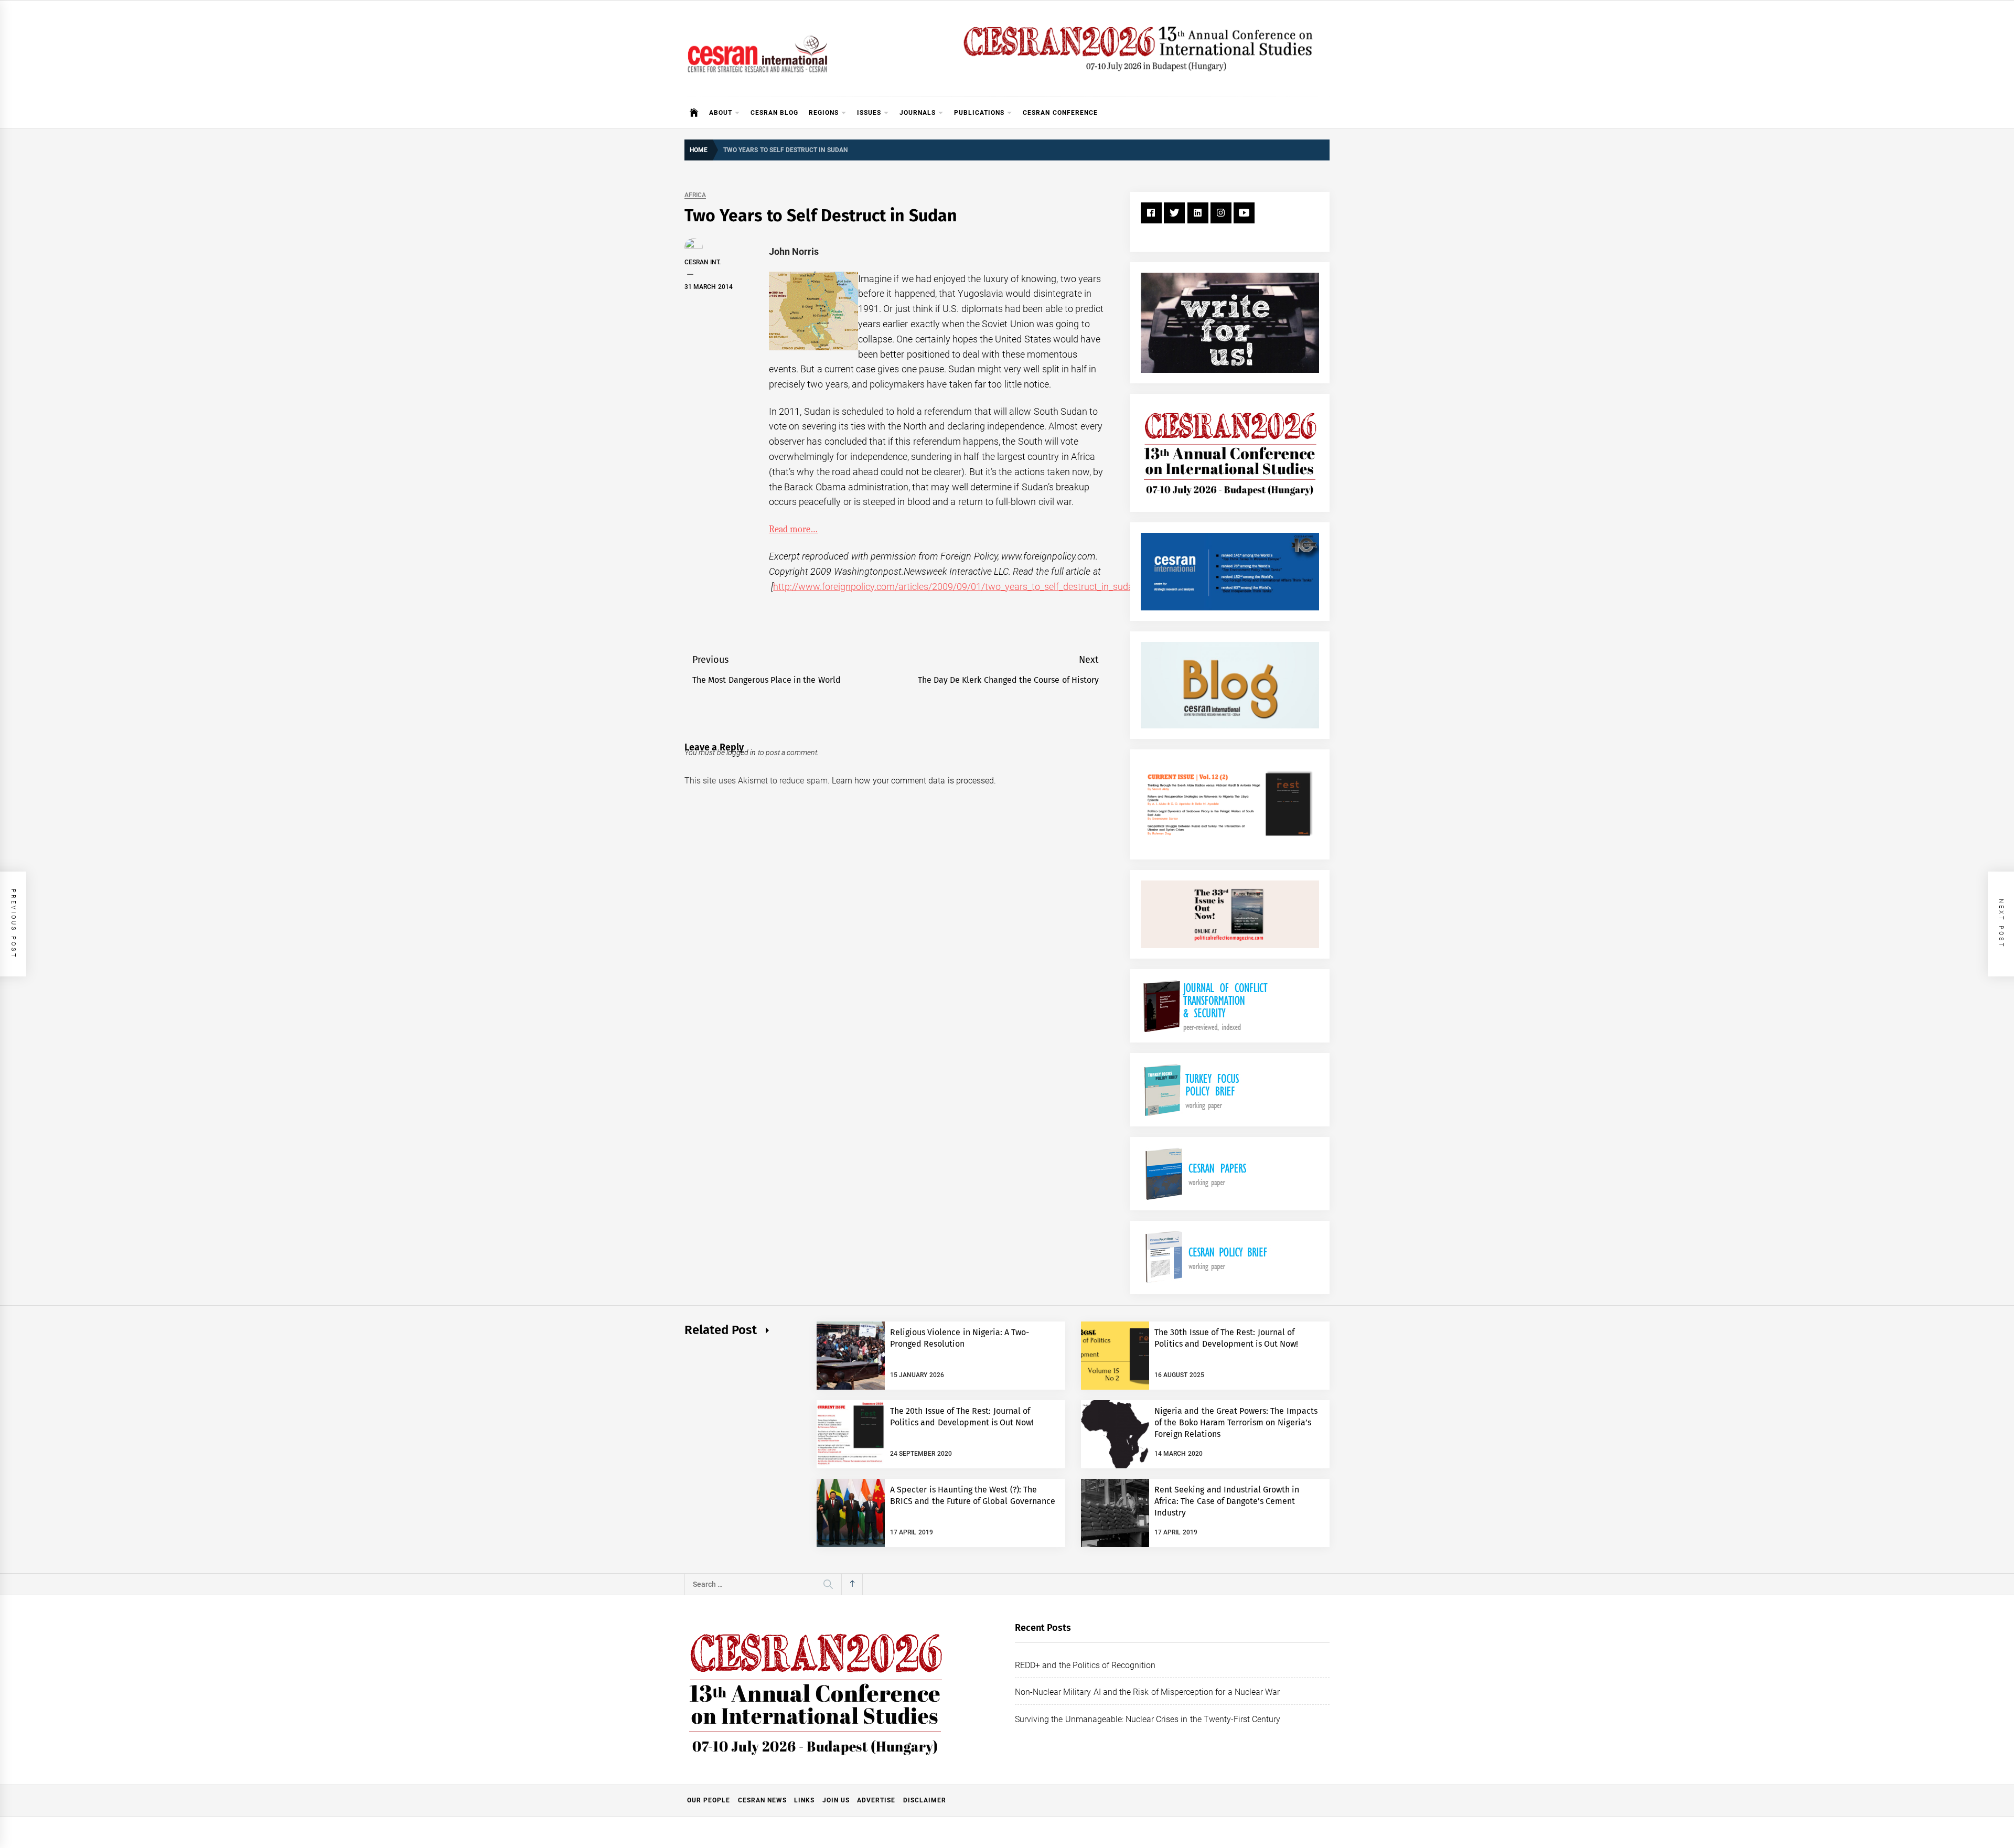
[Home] (694, 113)
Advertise (876, 1800)
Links (804, 1800)
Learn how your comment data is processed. (914, 781)
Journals (918, 113)
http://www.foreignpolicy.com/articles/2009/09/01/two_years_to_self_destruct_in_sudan (956, 587)
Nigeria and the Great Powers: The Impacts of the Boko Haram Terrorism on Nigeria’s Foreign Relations (1236, 1423)
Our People (709, 1800)
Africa (695, 195)
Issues (869, 113)
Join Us (836, 1800)
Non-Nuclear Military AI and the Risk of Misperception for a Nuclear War (1147, 1692)
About (721, 113)
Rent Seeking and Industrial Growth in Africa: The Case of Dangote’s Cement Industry (1227, 1501)
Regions (824, 113)
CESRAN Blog (774, 113)
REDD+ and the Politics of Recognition (1085, 1665)
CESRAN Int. (703, 262)
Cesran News (762, 1800)
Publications (979, 113)
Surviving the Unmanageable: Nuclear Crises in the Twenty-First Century (1148, 1719)
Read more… (793, 529)
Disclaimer (925, 1800)
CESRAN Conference (1060, 113)
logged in (741, 753)
